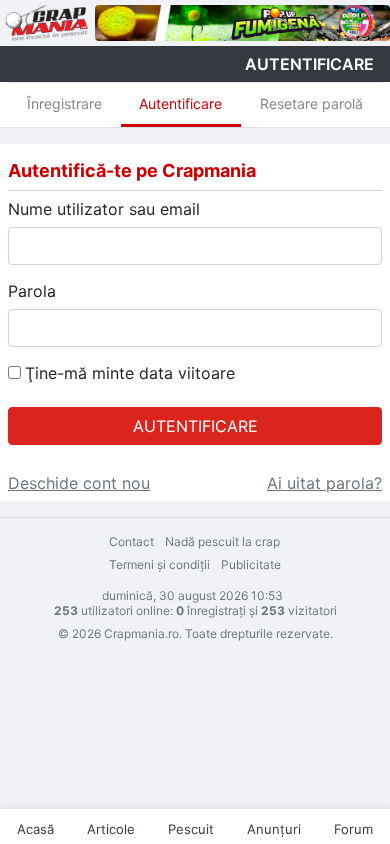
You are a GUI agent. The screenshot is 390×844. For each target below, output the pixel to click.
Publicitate (251, 564)
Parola (32, 291)
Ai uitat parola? (324, 483)
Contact (131, 541)
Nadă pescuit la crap (222, 541)
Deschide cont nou (79, 483)
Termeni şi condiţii (159, 564)
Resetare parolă (311, 103)
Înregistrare (64, 103)
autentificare (309, 64)
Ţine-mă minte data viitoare (130, 373)
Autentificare (180, 103)
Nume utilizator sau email (104, 209)
